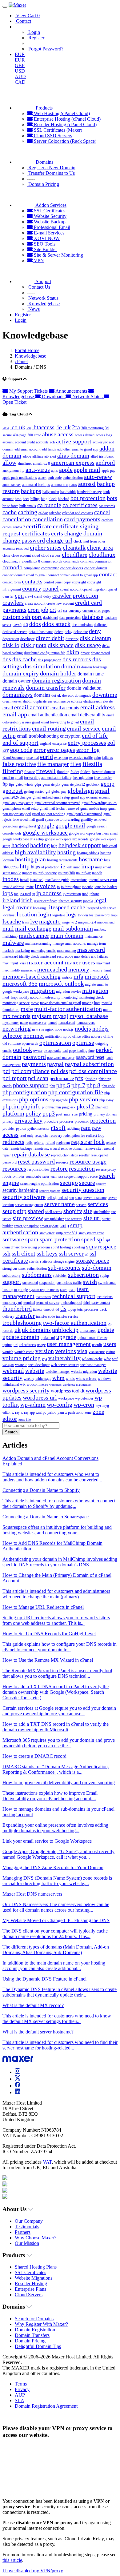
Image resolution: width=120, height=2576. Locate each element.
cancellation (48, 519)
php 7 (78, 1085)
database (93, 617)
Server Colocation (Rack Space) (64, 141)
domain (71, 666)
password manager (61, 1058)
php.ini (11, 1106)
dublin (28, 701)
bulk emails (28, 506)
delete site (81, 632)
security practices (50, 1191)
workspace (66, 1398)
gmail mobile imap (94, 808)
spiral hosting (61, 1247)
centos (7, 527)
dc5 (25, 625)
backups (31, 491)
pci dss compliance (93, 1071)
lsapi (114, 915)
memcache (28, 970)
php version (84, 1099)
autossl (87, 484)
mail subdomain (73, 928)
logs (71, 914)
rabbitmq (73, 1128)
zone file (25, 1420)
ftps (12, 784)
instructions (79, 880)
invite (30, 887)
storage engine (64, 1261)
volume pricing (22, 1358)
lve (34, 921)
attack (42, 478)
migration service (68, 992)
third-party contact (97, 1303)
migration (42, 991)
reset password (36, 1161)
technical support (74, 1296)
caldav (43, 513)
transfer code (45, 1316)
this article (12, 2560)
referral (39, 1143)
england (45, 743)
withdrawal (11, 1384)
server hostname (95, 1198)
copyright (79, 582)
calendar (55, 513)
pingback (69, 1107)
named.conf (67, 1023)
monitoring (70, 997)
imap (88, 866)
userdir (97, 1345)
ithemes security (70, 901)
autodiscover (12, 485)
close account (21, 555)
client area (100, 547)
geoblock (93, 784)
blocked (64, 499)
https (35, 867)
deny (95, 631)
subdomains (37, 1275)
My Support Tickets (28, 391)
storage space (92, 1260)
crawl (29, 596)
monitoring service (16, 1003)
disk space (61, 645)
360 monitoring (92, 428)
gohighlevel (28, 826)
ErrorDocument (14, 758)
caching (28, 512)
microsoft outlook (61, 984)
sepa (78, 1198)
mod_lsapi (10, 997)
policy (33, 1113)
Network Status (87, 397)
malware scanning (38, 943)
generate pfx (51, 784)
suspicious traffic (69, 1283)
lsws (26, 922)
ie (63, 866)
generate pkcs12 (73, 784)
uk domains (36, 1330)
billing (35, 499)
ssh (6, 1253)
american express (73, 463)
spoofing (78, 1247)
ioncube (88, 887)
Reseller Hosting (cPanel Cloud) (65, 124)
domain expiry (21, 673)
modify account (30, 997)
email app (15, 714)
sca (61, 1176)
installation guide (57, 880)
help (54, 846)
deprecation (11, 639)
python (21, 1128)
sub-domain (97, 1268)
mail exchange (33, 928)
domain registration (56, 680)
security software (24, 1197)
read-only (27, 1136)
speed (88, 1239)
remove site (93, 1148)
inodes (11, 879)
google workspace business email (93, 833)
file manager (53, 764)
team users (43, 1297)
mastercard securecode (57, 956)
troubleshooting (22, 1323)
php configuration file (76, 1092)
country (32, 588)
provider (9, 1128)
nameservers (86, 1023)
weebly (29, 1379)
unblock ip (65, 1330)
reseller (84, 1155)
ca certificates (80, 505)
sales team (50, 1176)
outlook (22, 1050)
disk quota (34, 645)
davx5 (17, 625)
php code (108, 1086)
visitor (110, 1352)
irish (27, 900)
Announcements (71, 391)
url (16, 1345)
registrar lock (88, 1142)
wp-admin (33, 1404)
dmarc (85, 653)
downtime (105, 695)
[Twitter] (18, 2079)
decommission (82, 625)
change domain (83, 533)
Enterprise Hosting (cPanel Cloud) (67, 119)
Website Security (50, 216)
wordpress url (40, 1397)
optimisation (55, 1043)
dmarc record (100, 653)
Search (11, 1432)
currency (75, 611)
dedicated (101, 625)
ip (34, 894)
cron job (38, 610)
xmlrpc (41, 1412)
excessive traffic (81, 758)
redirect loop (95, 1136)
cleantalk (74, 547)
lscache (12, 921)
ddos (35, 624)
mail (8, 928)
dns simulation (42, 666)
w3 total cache (92, 1359)
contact (108, 574)
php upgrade (59, 1100)
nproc (67, 1036)
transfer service (67, 1316)
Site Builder (45, 249)
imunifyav (83, 873)
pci (6, 1071)
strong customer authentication (25, 1268)
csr (65, 611)
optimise (83, 1043)
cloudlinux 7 (12, 561)
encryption (70, 736)
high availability (35, 852)
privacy (8, 1121)
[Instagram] (18, 2072)
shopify (73, 1211)
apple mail (87, 470)
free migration (83, 778)
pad (65, 1051)
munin (108, 1010)
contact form (12, 582)
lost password (99, 915)
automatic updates (64, 485)
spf (100, 1239)
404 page (20, 435)
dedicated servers (15, 632)
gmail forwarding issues (99, 803)
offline (108, 1036)
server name (60, 1204)
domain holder (58, 673)
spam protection (60, 1239)
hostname (91, 859)
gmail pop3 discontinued (84, 814)
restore (59, 1168)
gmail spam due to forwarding (58, 819)
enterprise (59, 743)
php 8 (93, 1085)
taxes (64, 1290)
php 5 (63, 1085)
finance (30, 772)
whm (58, 1378)
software (13, 1239)
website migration (84, 1372)
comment (87, 561)
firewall (46, 771)
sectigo (69, 1183)
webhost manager (93, 1365)
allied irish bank (102, 456)
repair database (31, 1154)
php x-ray (106, 1100)
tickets (38, 1309)
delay (68, 632)
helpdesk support (80, 845)
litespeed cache (66, 907)
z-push (70, 1412)
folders (85, 772)
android (105, 463)
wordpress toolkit (68, 1391)
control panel (53, 582)
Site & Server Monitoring (58, 255)
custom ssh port (22, 617)
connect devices (72, 568)
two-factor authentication (75, 1323)
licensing (39, 908)
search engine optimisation (40, 1184)
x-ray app (28, 1412)
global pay (59, 791)
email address (98, 707)
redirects (13, 1142)
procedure (51, 1121)
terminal (29, 1303)
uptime (7, 1345)
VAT (47, 2162)
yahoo (52, 1412)
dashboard (51, 618)
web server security (65, 1365)
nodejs (83, 1028)
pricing (86, 1114)
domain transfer (46, 687)
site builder (102, 1212)
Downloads (53, 397)
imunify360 (66, 873)
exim (97, 758)
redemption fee (74, 1136)
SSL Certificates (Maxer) (57, 130)
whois (70, 1379)
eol (111, 743)
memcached (52, 969)
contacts (32, 581)
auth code (55, 478)
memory (79, 969)
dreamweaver (12, 701)
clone (6, 555)
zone (88, 1412)
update (106, 1330)
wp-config (60, 1404)
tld (57, 1309)
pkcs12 (85, 1106)
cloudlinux (102, 555)
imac (77, 867)
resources (14, 1168)
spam (32, 1239)
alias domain (73, 455)
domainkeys (18, 695)
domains (42, 695)
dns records (77, 659)
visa (82, 1351)
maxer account (45, 962)
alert (53, 456)
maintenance (94, 936)
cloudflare (75, 555)
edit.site (77, 701)
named (52, 1023)
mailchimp (10, 936)
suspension (47, 1283)
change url (59, 540)
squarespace (101, 1246)
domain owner (16, 681)
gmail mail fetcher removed (59, 808)
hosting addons (88, 853)
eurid (46, 757)
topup (72, 1309)
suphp (104, 1276)
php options (34, 1099)
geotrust (13, 791)
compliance (32, 568)
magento (50, 921)
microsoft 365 (20, 984)
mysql (61, 1016)
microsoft (97, 976)
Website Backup (49, 222)
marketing (23, 951)
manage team (96, 943)
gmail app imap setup (18, 803)
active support (74, 441)
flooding (63, 772)
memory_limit (101, 970)
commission (104, 561)
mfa (78, 976)
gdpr (38, 784)
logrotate (59, 915)
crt (53, 610)
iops (8, 893)
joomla (88, 901)
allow (9, 463)
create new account (60, 603)
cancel (102, 512)
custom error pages (96, 611)
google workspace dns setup (23, 839)
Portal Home (27, 350)
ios (16, 894)
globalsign (81, 791)
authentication (73, 478)
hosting (66, 852)
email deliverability (87, 715)
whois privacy (86, 1379)
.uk (67, 427)
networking (17, 1028)
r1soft (58, 1128)
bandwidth (68, 492)
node (58, 1029)
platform (13, 1113)
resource (62, 1162)
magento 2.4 (87, 922)
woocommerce (37, 1384)
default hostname (41, 632)
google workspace (45, 832)
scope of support (76, 1176)
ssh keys (47, 1253)
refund (50, 1143)
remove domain (72, 1148)
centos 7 (19, 527)
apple (66, 470)
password (34, 1057)
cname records (52, 561)
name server (38, 1023)
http (25, 866)
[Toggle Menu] (5, 7)
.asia (6, 428)
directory (72, 639)
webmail (13, 1371)
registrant (63, 1143)
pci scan (38, 1078)
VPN (38, 260)
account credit (25, 442)
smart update (49, 1226)
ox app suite (52, 1051)
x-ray (16, 1412)
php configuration (25, 1092)
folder (75, 772)
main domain (67, 935)
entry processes (87, 743)
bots (112, 498)
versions (66, 1351)
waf (115, 1359)
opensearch (30, 1044)
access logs (104, 435)
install (24, 880)
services (98, 1204)
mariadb (8, 951)
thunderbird (17, 1308)
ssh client (24, 1253)
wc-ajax (8, 1365)
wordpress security (26, 1390)
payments (34, 1064)
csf (60, 611)
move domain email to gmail (60, 1003)
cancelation (17, 519)
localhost (9, 915)
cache (10, 512)
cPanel (21, 361)
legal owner (17, 907)
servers (81, 1205)
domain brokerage (94, 667)
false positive (19, 764)
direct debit (50, 638)
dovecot (68, 695)
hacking (40, 845)
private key (28, 1120)
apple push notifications (20, 478)
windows (105, 1379)
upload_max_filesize (92, 1338)
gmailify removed (94, 819)
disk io (11, 645)
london (83, 915)
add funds (49, 449)
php (52, 1086)
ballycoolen (51, 492)
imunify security (45, 873)
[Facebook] (18, 2086)
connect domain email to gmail (24, 575)
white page (43, 1379)
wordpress (55, 1385)
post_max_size (67, 1114)
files (76, 764)
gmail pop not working (49, 814)
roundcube (34, 1176)
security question (83, 1190)
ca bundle (49, 505)
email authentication (48, 715)
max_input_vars (14, 963)
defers (59, 632)
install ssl (37, 880)
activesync (100, 442)
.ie (59, 427)
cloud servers (51, 555)
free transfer (103, 778)
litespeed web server (101, 908)
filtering (13, 771)
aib (46, 456)
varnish (8, 1352)
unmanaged (88, 1331)
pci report (15, 1078)
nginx (49, 1029)
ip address (49, 893)
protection (103, 1120)
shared (36, 1211)
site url (92, 1218)
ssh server (71, 1253)
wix (23, 1384)
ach (52, 442)
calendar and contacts (78, 513)
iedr (69, 867)
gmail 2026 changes (17, 797)
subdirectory (12, 1276)
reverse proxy (106, 1169)
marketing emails (43, 951)
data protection (70, 618)
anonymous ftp (13, 471)
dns (7, 659)
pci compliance (30, 1071)
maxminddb (11, 970)
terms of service (48, 1303)
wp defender (84, 1398)
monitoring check (91, 997)
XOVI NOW (46, 238)
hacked (20, 845)
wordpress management (77, 1385)
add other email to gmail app (78, 449)
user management (69, 1344)
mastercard (91, 950)
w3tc (107, 1359)
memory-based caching (32, 976)
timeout (49, 1309)
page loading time (82, 1051)
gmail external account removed (57, 803)
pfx (79, 1078)
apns (54, 471)
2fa (76, 427)
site (88, 1211)
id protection (50, 867)
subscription (83, 1275)
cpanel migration (94, 589)
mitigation (95, 991)
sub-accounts (64, 1268)
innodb (97, 873)
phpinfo (31, 1106)
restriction (82, 1168)
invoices (45, 886)
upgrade (66, 1337)
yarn (61, 1412)
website (35, 1371)
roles (21, 1176)
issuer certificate (46, 901)
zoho (80, 1412)
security (101, 1184)
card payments (82, 519)
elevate (108, 701)
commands (71, 561)
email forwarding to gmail (60, 722)
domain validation (84, 688)
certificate (39, 526)
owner (38, 1051)
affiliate (38, 456)
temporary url (12, 1303)
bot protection (88, 498)
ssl (87, 1254)
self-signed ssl (57, 1198)
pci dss (59, 1071)
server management (29, 1205)
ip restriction (72, 894)
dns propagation (50, 660)
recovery (56, 1136)
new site (38, 1029)
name (24, 1023)
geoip (108, 783)
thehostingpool (71, 1303)
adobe (27, 456)
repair (7, 1155)
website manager (58, 1372)
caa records (107, 506)
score (94, 1176)
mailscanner (34, 935)
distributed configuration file (45, 653)
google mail (70, 825)
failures (108, 758)
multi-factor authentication (68, 1009)
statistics (46, 1261)
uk (18, 1330)
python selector (38, 1128)
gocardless (10, 826)
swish (90, 1282)
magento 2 (69, 922)
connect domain (96, 568)
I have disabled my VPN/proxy (33, 2571)
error (40, 750)
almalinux (25, 463)
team (72, 1290)
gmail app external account (90, 797)
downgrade (83, 695)
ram (86, 1128)
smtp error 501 (66, 1233)
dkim (73, 652)
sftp (22, 1211)
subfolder (60, 1276)
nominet (34, 1036)
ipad (85, 894)
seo (71, 1198)
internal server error (103, 880)
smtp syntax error (91, 1233)
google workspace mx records (67, 839)
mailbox (100, 929)
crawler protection (75, 595)
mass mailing (66, 951)
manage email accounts (69, 943)
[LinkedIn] (18, 2092)
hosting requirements (62, 860)
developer (27, 639)
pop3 (49, 1113)
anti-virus (38, 470)
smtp (64, 1226)
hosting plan (30, 859)
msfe (27, 1009)
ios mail (25, 894)
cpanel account (71, 589)
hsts (107, 860)
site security (74, 1219)
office (76, 1036)
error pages (61, 750)
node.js (68, 1029)
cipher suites (46, 547)
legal (100, 900)
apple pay (108, 471)
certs (57, 533)
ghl (48, 791)
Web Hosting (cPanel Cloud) (61, 113)
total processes (88, 1309)
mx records (16, 1016)
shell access (54, 1212)
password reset (90, 1057)
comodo (12, 567)
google (46, 825)
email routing (49, 728)
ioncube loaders (106, 887)
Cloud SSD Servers (52, 136)
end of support (20, 743)
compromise (50, 568)
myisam (42, 1016)
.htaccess (43, 427)
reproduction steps (64, 1155)
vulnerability (64, 1358)
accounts (42, 442)
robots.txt (9, 1176)
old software (12, 1044)
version (45, 1351)
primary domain (105, 1114)
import (27, 873)
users (110, 1344)
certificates (36, 533)
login (45, 914)
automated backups (36, 485)
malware (13, 943)
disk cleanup (95, 638)
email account (32, 707)
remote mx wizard (47, 1148)
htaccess (10, 867)
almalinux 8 (41, 463)
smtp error (47, 1233)
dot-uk (56, 695)
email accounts (65, 708)
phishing (91, 1079)
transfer (25, 1316)
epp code (21, 750)
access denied (85, 435)
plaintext (102, 1107)
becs (26, 499)
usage (41, 1345)
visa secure (97, 1352)
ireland (11, 900)
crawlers (13, 603)
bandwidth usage (89, 492)
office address (92, 1036)
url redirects (27, 1345)
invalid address (13, 887)
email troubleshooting (38, 736)
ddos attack (56, 624)
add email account (27, 449)
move (35, 1003)
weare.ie (21, 1365)
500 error (34, 435)
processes (66, 1121)
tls (63, 1308)
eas (50, 701)
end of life (95, 735)
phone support (31, 1085)
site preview (28, 1218)
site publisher (54, 1219)
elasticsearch (92, 701)
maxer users (80, 962)
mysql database (89, 1016)
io (58, 887)
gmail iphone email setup (20, 808)
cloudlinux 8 (31, 561)
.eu (29, 428)
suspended (30, 1283)
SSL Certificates (49, 211)
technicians (105, 1297)
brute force (10, 506)
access (66, 434)
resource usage (88, 1161)
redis (29, 1143)
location (27, 914)
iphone (94, 894)
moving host (91, 1003)
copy (67, 582)
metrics (67, 977)
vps (44, 1359)
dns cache (24, 659)
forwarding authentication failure (48, 778)
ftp (5, 784)
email (8, 708)
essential (33, 758)
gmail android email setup (51, 797)
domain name (91, 674)
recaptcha (42, 1136)
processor (82, 1121)
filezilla (92, 764)
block (53, 499)
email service (84, 728)
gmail (102, 791)
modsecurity (51, 997)
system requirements (44, 1290)
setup (9, 1211)
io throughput (71, 887)
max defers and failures (91, 956)
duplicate (40, 701)
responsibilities (38, 1169)
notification (53, 1036)
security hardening (20, 1190)
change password (24, 540)
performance (62, 1078)
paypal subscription (89, 1064)
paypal (55, 1064)
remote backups (21, 1148)
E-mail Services (48, 233)
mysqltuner (11, 1023)
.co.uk (18, 427)
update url (48, 1338)
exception (61, 758)
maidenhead (106, 922)
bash (18, 499)
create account (35, 603)
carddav (107, 520)
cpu (19, 595)
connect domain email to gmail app (73, 575)
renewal (108, 1148)
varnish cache (24, 1352)
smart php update (26, 1226)
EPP (6, 751)
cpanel (51, 588)
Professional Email (51, 227)
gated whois (24, 784)
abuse (49, 434)
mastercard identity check (21, 956)
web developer (39, 1365)
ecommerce (62, 701)
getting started (34, 791)
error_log (88, 750)
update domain (21, 1337)
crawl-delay (43, 596)
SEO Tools (44, 244)
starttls (34, 1261)
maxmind (103, 963)
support (12, 1282)
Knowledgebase (30, 356)
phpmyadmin (51, 1107)
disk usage (88, 645)
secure (87, 1183)
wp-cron (84, 1404)
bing (44, 499)
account (8, 442)
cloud (36, 555)
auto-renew (98, 477)
